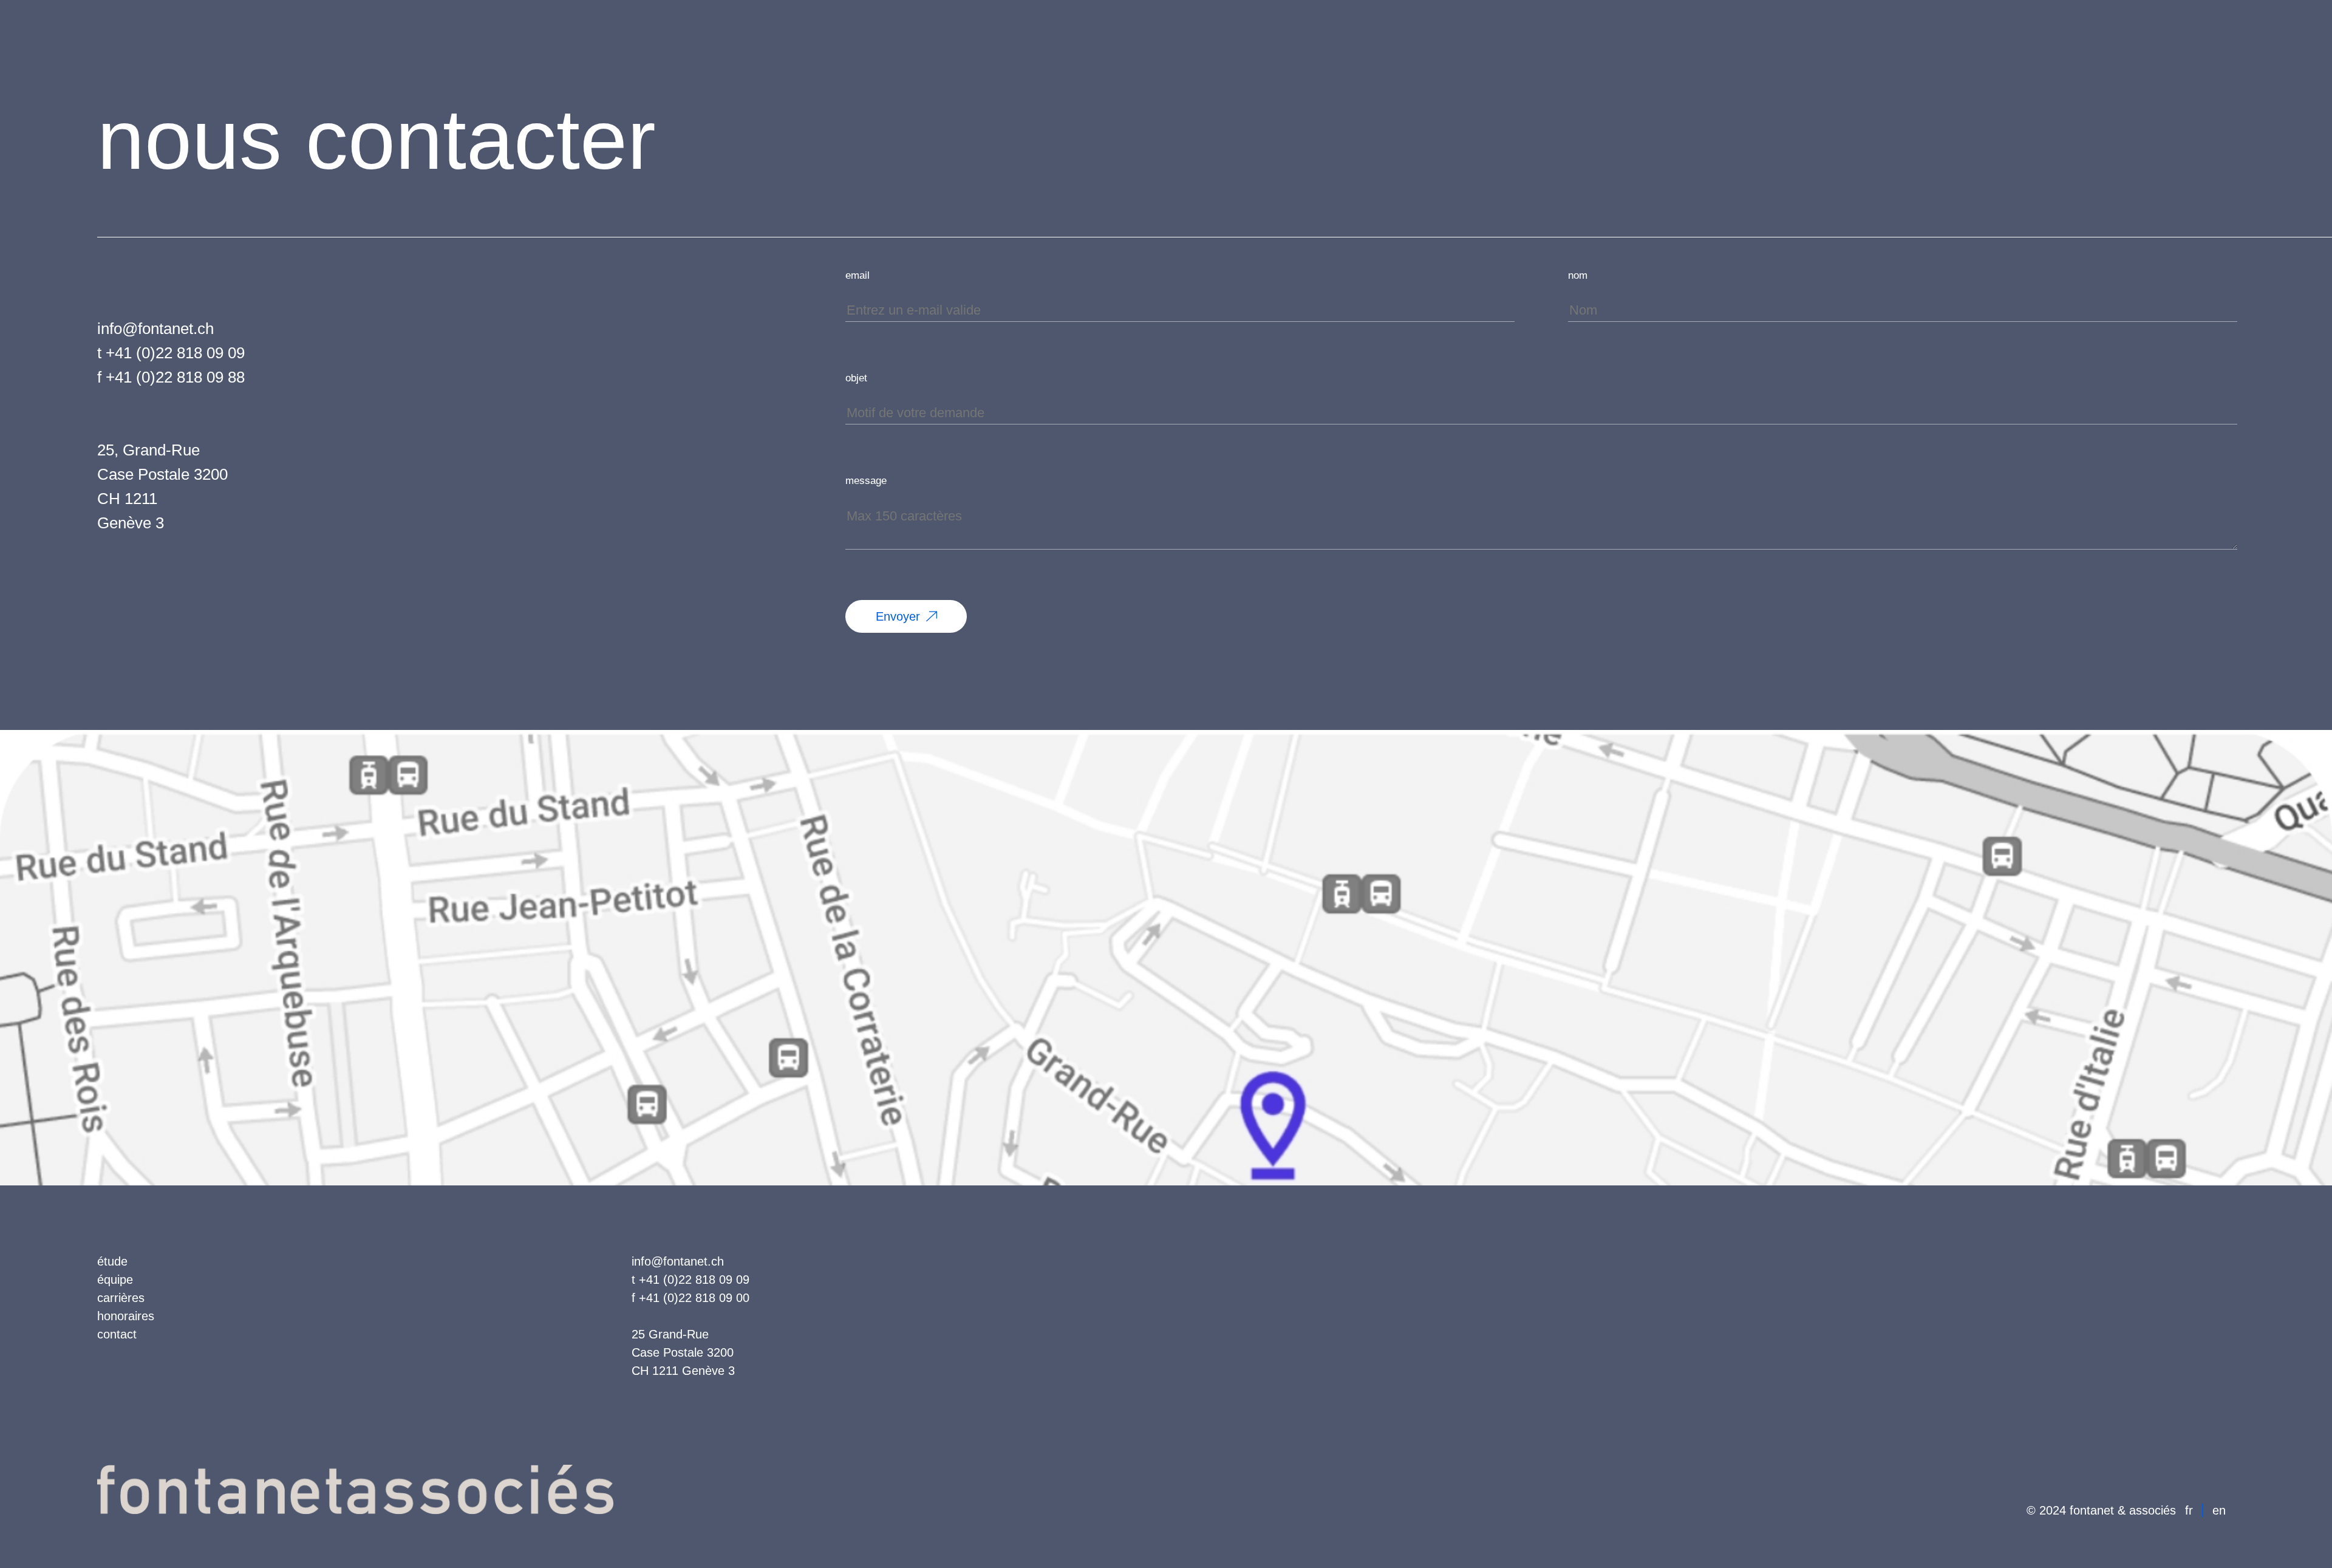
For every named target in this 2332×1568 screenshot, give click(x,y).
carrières (121, 1298)
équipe (115, 1280)
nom (1578, 275)
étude (112, 1261)
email (857, 275)
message (866, 481)
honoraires (126, 1316)
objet (856, 378)
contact (117, 1334)
